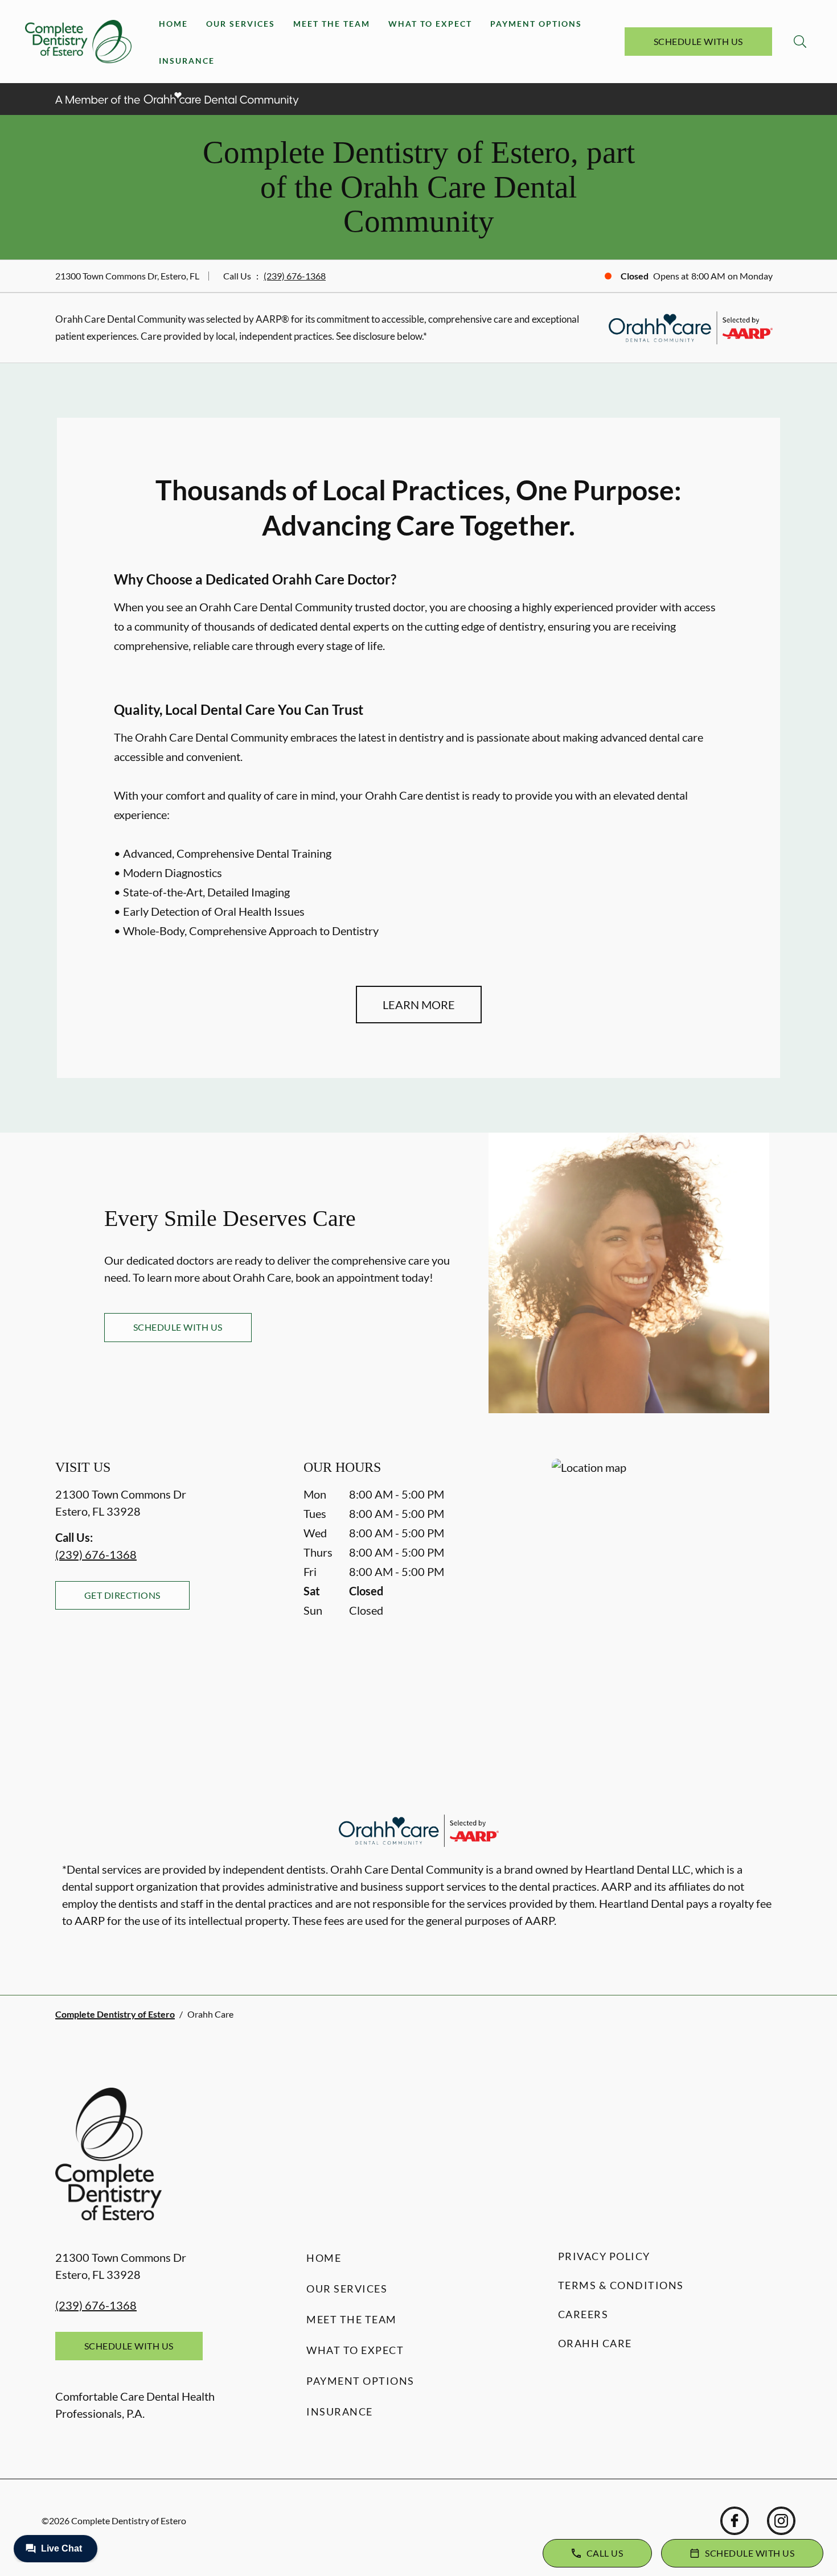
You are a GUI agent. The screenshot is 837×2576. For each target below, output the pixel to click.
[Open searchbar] (800, 42)
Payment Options (536, 24)
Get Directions (122, 1595)
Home (173, 24)
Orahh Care (595, 2343)
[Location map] (667, 1581)
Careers (583, 2314)
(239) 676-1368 (295, 276)
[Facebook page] (735, 2521)
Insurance (187, 61)
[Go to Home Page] (78, 42)
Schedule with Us (698, 41)
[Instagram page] (781, 2521)
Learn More (419, 1005)
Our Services (241, 24)
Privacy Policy (604, 2256)
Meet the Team (332, 24)
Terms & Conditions (621, 2285)
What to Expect (430, 24)
